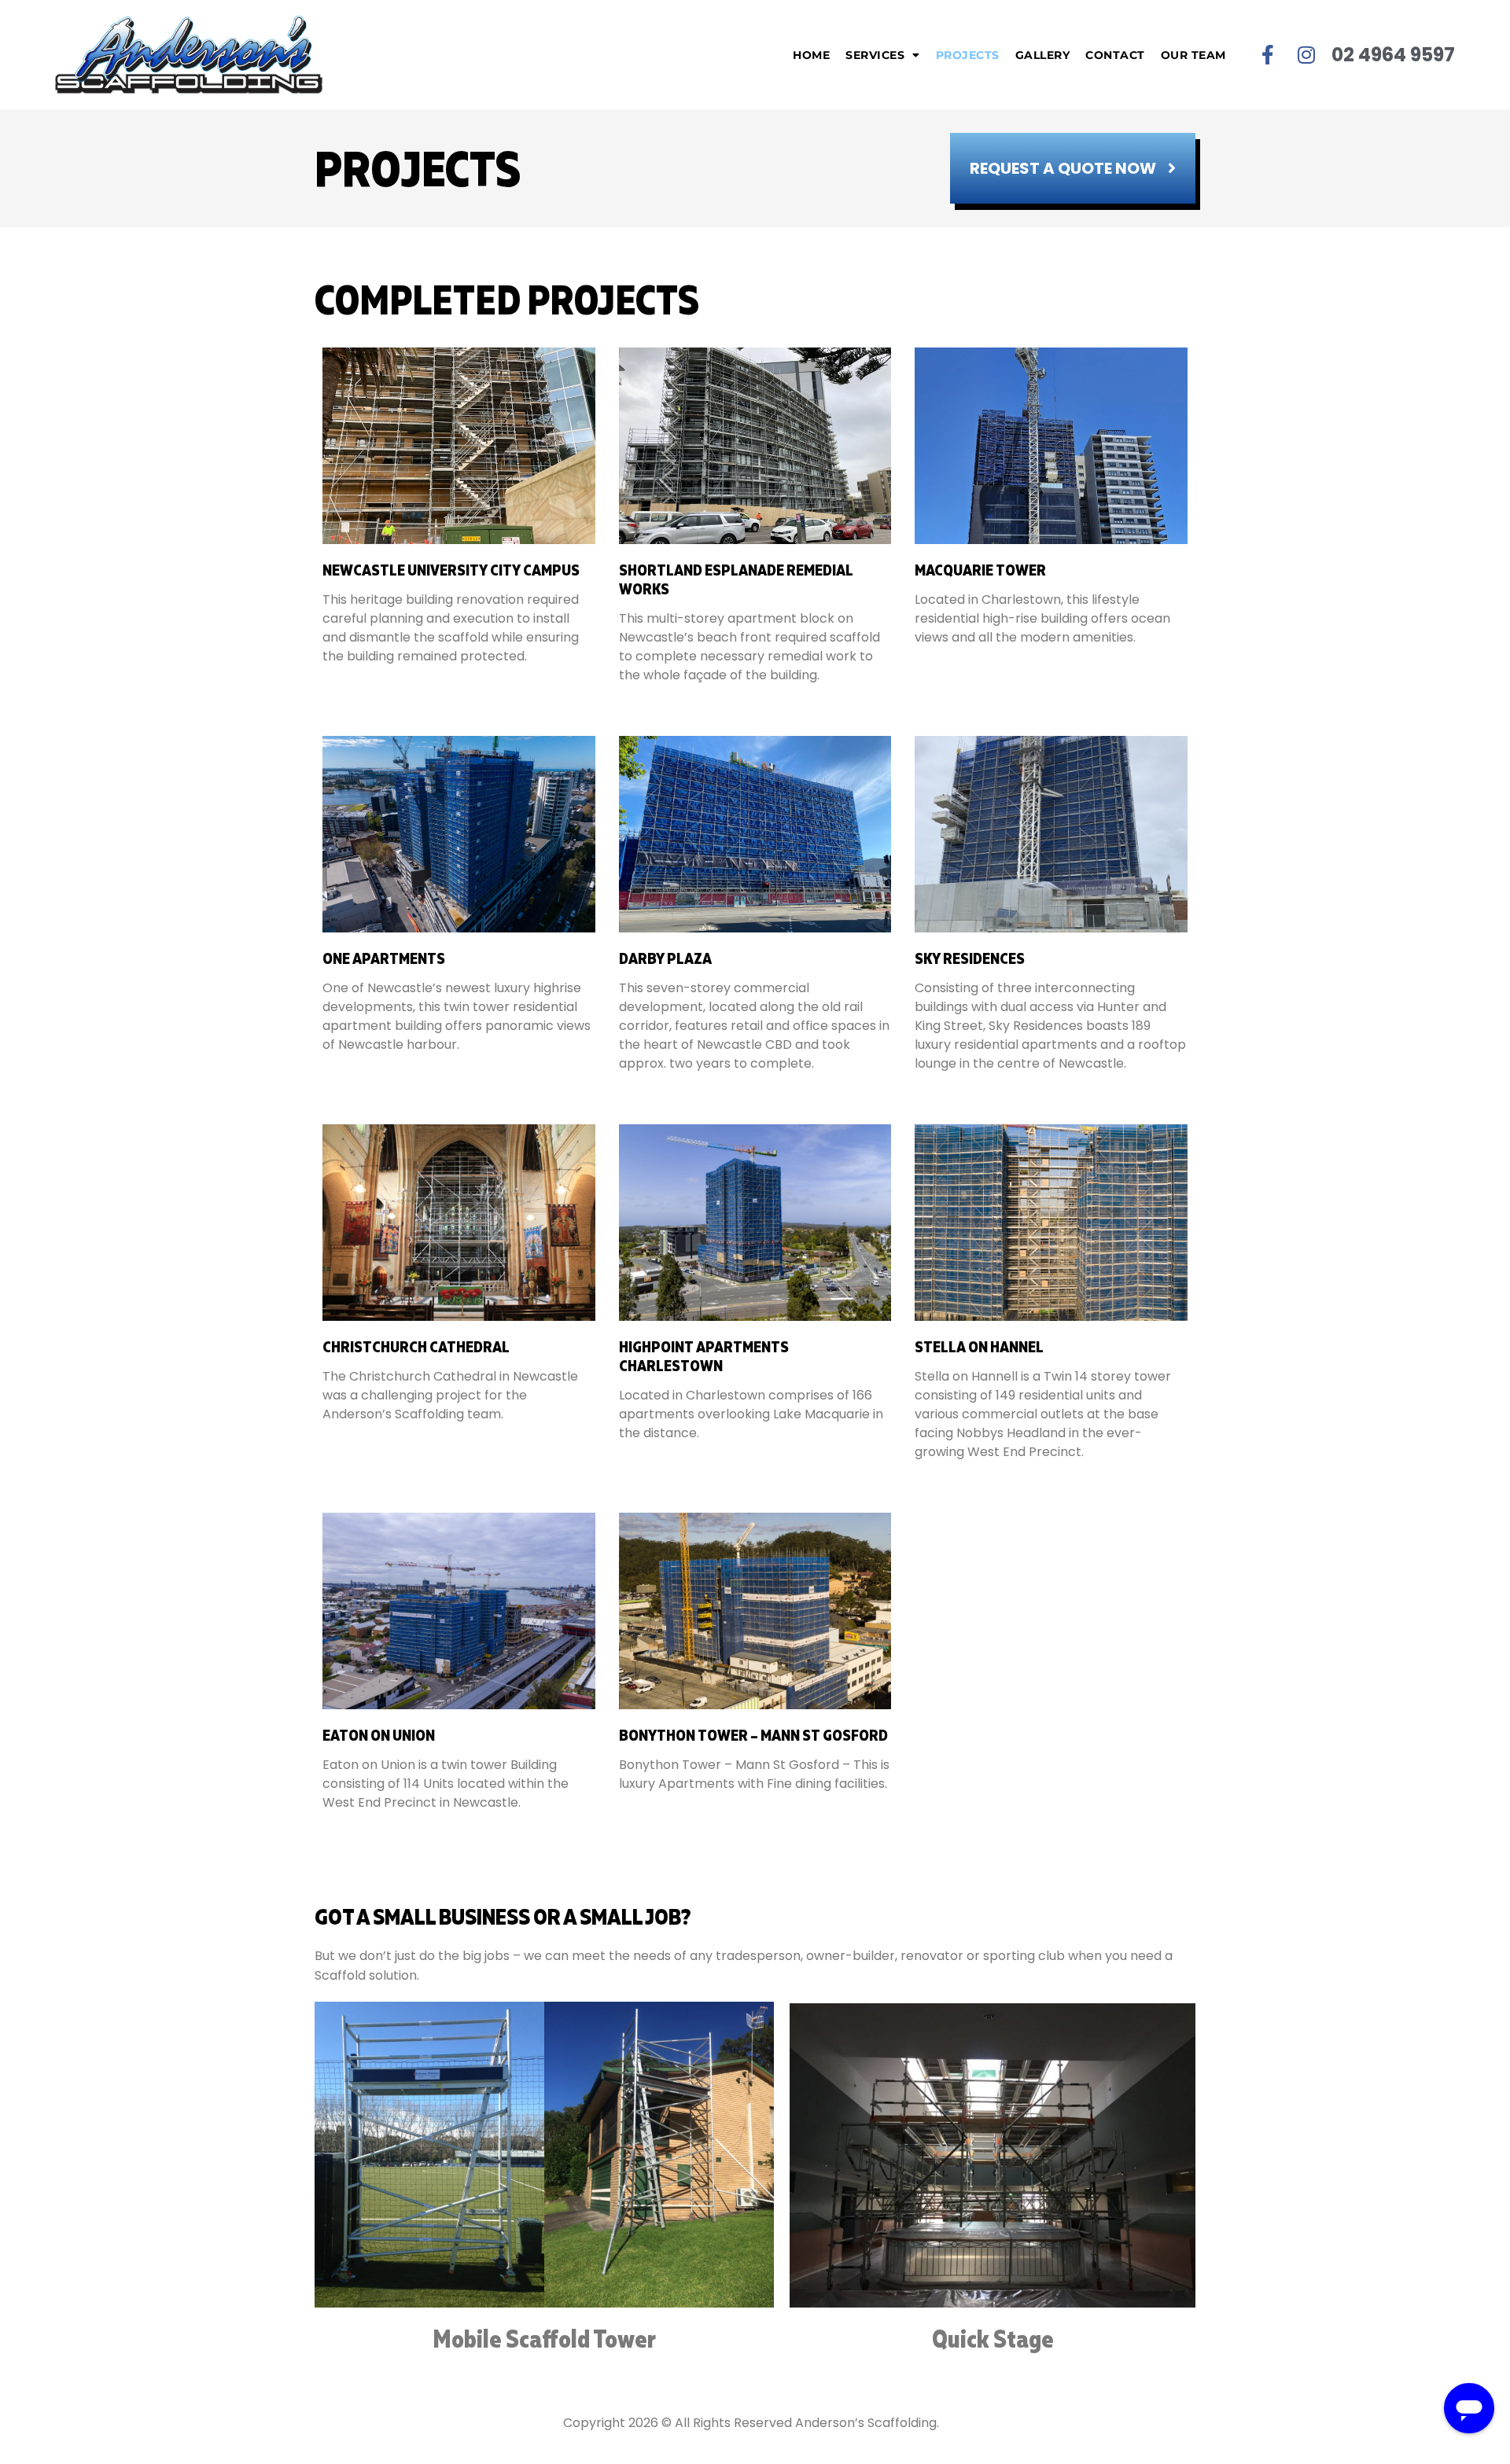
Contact (1115, 55)
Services (875, 55)
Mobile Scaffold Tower (544, 2338)
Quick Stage (993, 2338)
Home (811, 55)
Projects (968, 55)
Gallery (1043, 55)
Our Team (1193, 55)
